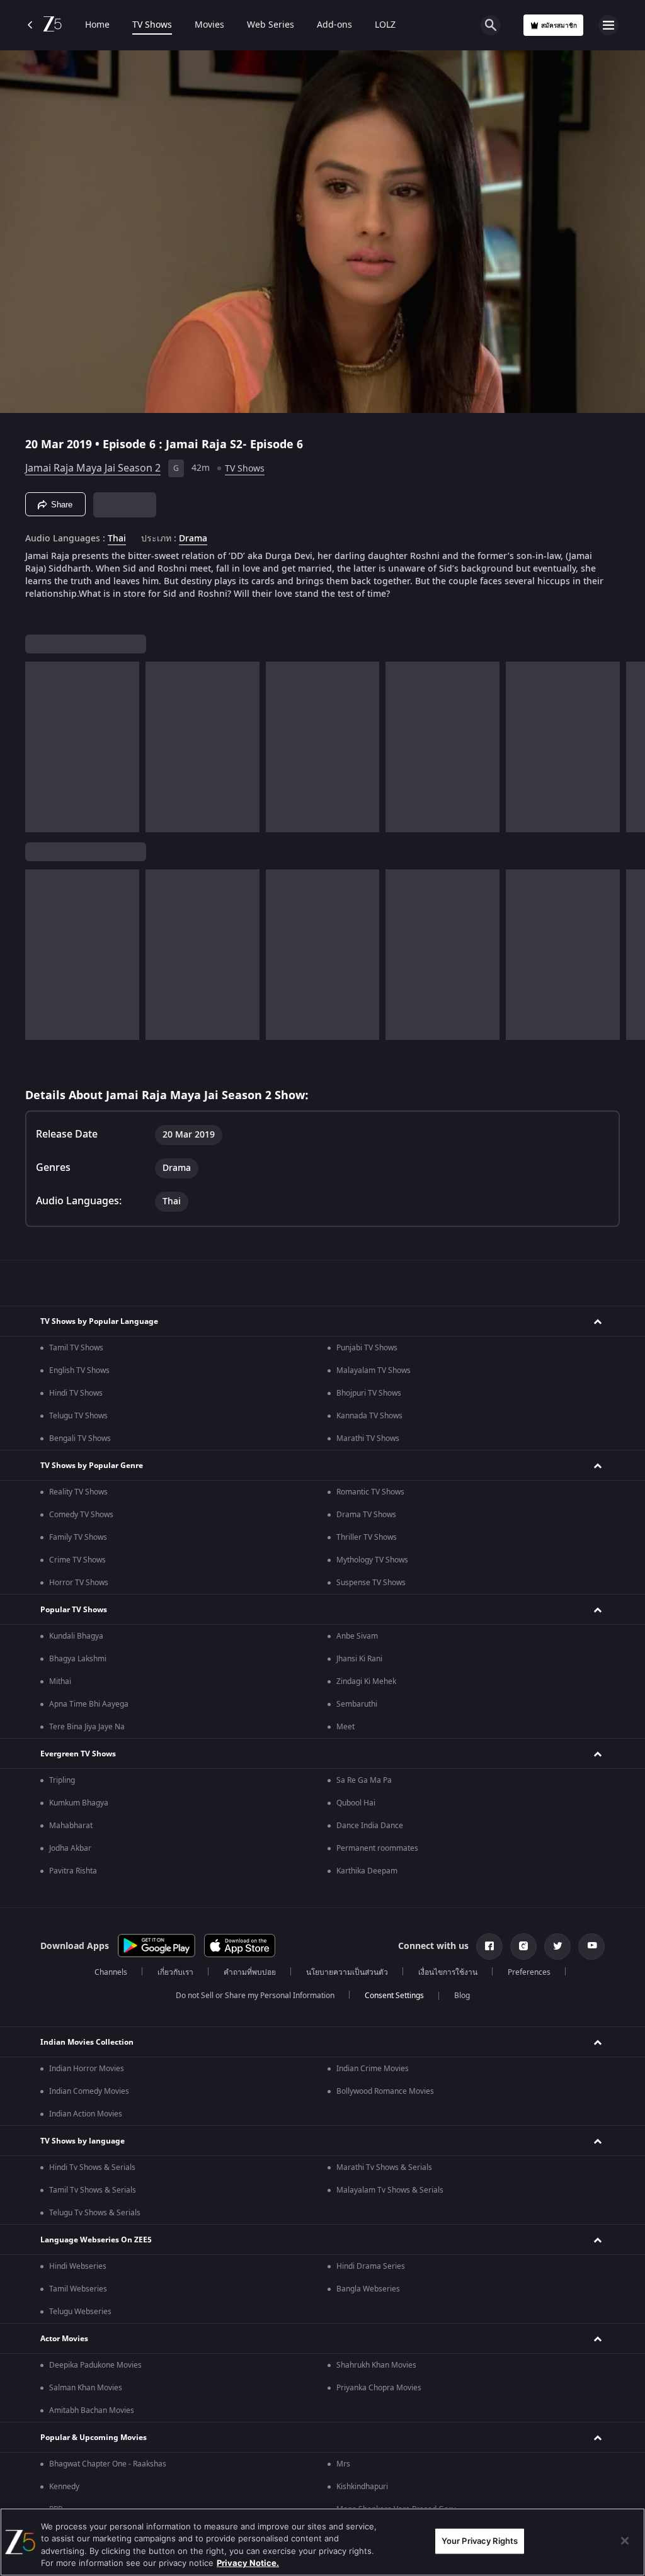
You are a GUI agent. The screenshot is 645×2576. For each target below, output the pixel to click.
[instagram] (523, 1946)
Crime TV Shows (77, 1560)
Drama (193, 539)
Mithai (60, 1681)
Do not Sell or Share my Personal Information (255, 1996)
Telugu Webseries (80, 2312)
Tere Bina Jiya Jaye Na (87, 1727)
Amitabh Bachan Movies (92, 2410)
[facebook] (489, 1946)
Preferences (529, 1972)
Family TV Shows (78, 1537)
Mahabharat (71, 1826)
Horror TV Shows (79, 1583)
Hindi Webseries (78, 2266)
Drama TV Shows (366, 1515)
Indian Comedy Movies (89, 2091)
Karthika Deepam (367, 1871)
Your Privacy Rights (480, 2541)
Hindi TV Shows (76, 1393)
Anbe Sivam (357, 1636)
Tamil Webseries (78, 2289)
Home (97, 25)
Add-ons (334, 25)
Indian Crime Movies (373, 2069)
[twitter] (557, 1946)
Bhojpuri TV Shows (369, 1393)
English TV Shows (79, 1370)
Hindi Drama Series (371, 2266)
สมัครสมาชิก (559, 25)
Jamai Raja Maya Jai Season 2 (93, 468)
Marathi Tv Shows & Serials (384, 2167)
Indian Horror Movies (87, 2069)
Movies (209, 25)
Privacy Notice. (248, 2563)
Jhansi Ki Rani (359, 1659)
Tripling (62, 1780)
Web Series (271, 25)
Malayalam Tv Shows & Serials (390, 2190)
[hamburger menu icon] (608, 25)
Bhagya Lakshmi (78, 1659)
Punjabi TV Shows (367, 1348)
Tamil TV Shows (76, 1348)
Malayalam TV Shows (374, 1370)
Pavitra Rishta (73, 1871)
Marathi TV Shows (368, 1438)
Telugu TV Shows (78, 1416)
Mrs (343, 2464)
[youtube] (591, 1946)
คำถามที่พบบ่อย (250, 1972)
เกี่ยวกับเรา (175, 1972)
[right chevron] (39, 747)
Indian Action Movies (86, 2114)
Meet (345, 1727)
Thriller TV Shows (367, 1537)
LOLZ (385, 25)
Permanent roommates (377, 1848)
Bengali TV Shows (80, 1438)
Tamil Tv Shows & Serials (93, 2190)
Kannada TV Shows (369, 1416)
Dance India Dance (370, 1826)
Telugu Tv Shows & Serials (95, 2213)
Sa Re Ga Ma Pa (364, 1780)
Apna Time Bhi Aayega (89, 1704)
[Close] (625, 2541)
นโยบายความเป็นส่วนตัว (347, 1972)
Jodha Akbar (70, 1848)
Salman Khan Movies (86, 2388)
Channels (111, 1972)
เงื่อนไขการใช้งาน (448, 1972)
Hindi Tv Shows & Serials (92, 2167)
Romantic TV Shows (370, 1492)
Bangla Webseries (368, 2289)
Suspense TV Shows (371, 1583)
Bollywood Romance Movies (385, 2091)
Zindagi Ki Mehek (366, 1681)
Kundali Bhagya (76, 1636)
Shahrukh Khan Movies (376, 2365)
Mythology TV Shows (372, 1560)
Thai (117, 539)
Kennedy (64, 2487)
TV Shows (152, 25)
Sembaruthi (357, 1704)
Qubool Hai (356, 1803)
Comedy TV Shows (81, 1515)
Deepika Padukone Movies (95, 2365)
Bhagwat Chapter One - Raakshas (108, 2464)
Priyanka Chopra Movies (379, 2388)
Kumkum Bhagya (79, 1803)
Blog (462, 1996)
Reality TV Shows (78, 1492)
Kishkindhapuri (362, 2487)
